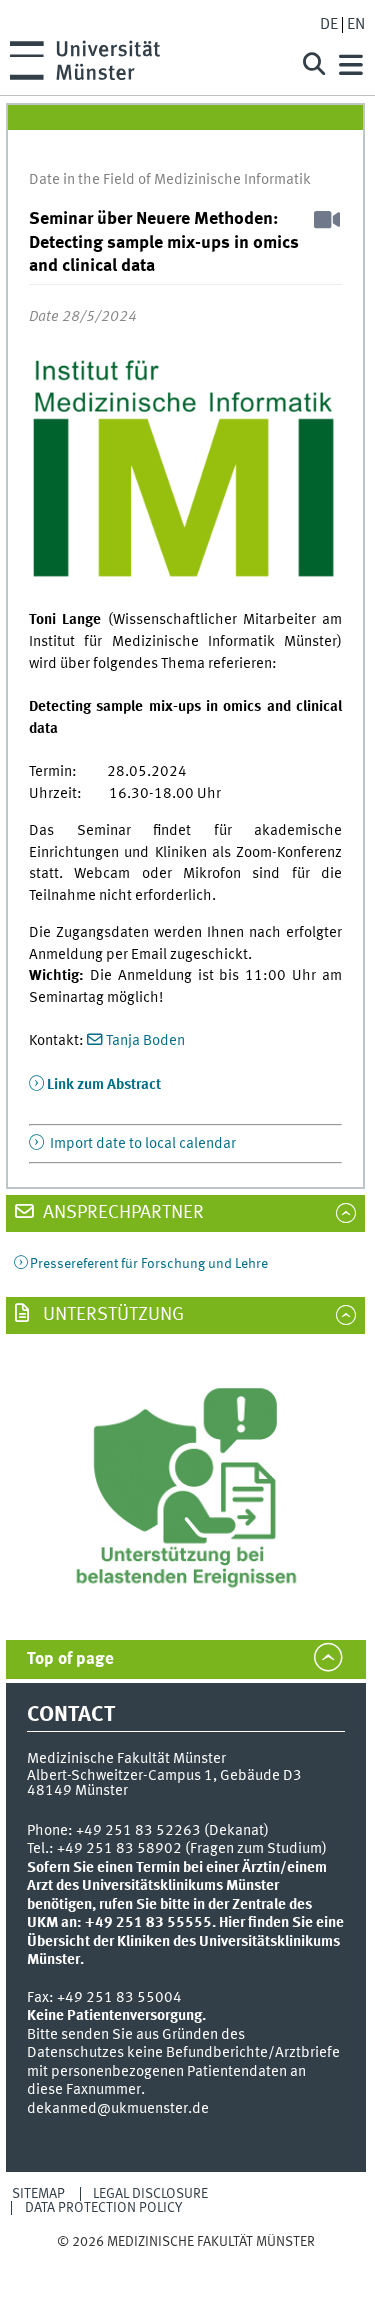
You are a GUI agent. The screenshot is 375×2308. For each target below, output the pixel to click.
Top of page (70, 1659)
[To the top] (186, 2260)
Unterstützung (111, 1315)
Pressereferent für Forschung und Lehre (149, 1264)
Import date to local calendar (141, 1144)
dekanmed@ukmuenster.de (118, 2109)
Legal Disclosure (150, 2194)
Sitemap (38, 2194)
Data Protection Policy (103, 2208)
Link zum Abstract (104, 1085)
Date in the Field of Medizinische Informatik (170, 180)
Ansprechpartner (121, 1213)
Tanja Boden (145, 1041)
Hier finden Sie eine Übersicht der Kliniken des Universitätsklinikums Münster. (185, 1941)
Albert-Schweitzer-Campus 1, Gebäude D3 (164, 1776)
